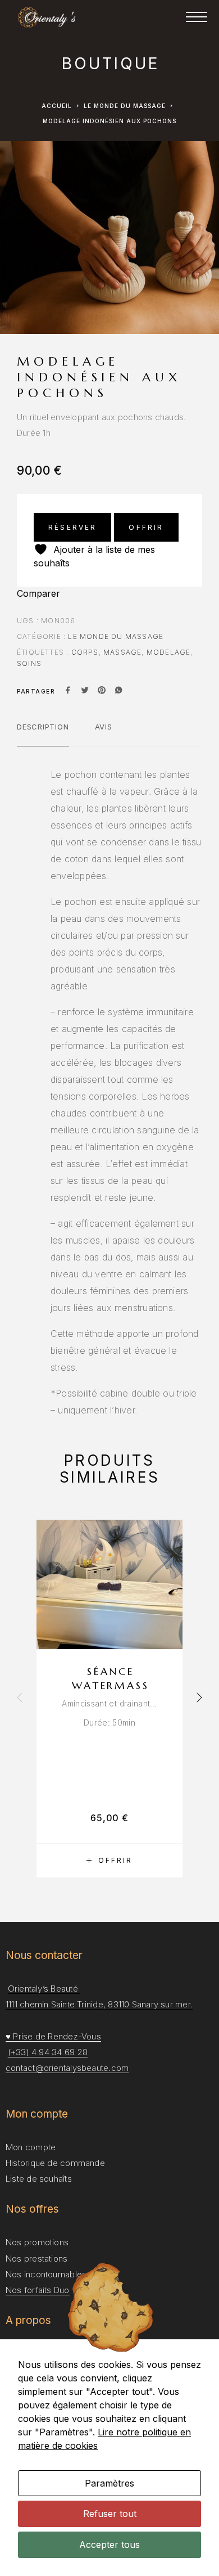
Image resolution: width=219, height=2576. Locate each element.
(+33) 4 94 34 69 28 (48, 2052)
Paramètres (109, 2483)
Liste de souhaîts (39, 2179)
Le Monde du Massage (125, 106)
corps (85, 652)
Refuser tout (110, 2514)
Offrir (146, 527)
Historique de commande (55, 2163)
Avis (104, 727)
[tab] (43, 734)
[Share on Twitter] (85, 691)
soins (29, 663)
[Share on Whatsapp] (118, 691)
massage (122, 652)
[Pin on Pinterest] (102, 691)
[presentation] (20, 1699)
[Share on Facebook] (68, 691)
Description (43, 727)
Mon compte (31, 2147)
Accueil (57, 106)
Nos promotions (37, 2242)
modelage (169, 652)
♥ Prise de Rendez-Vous (53, 2036)
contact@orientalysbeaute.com (67, 2068)
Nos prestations (36, 2258)
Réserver (72, 527)
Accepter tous (109, 2545)
